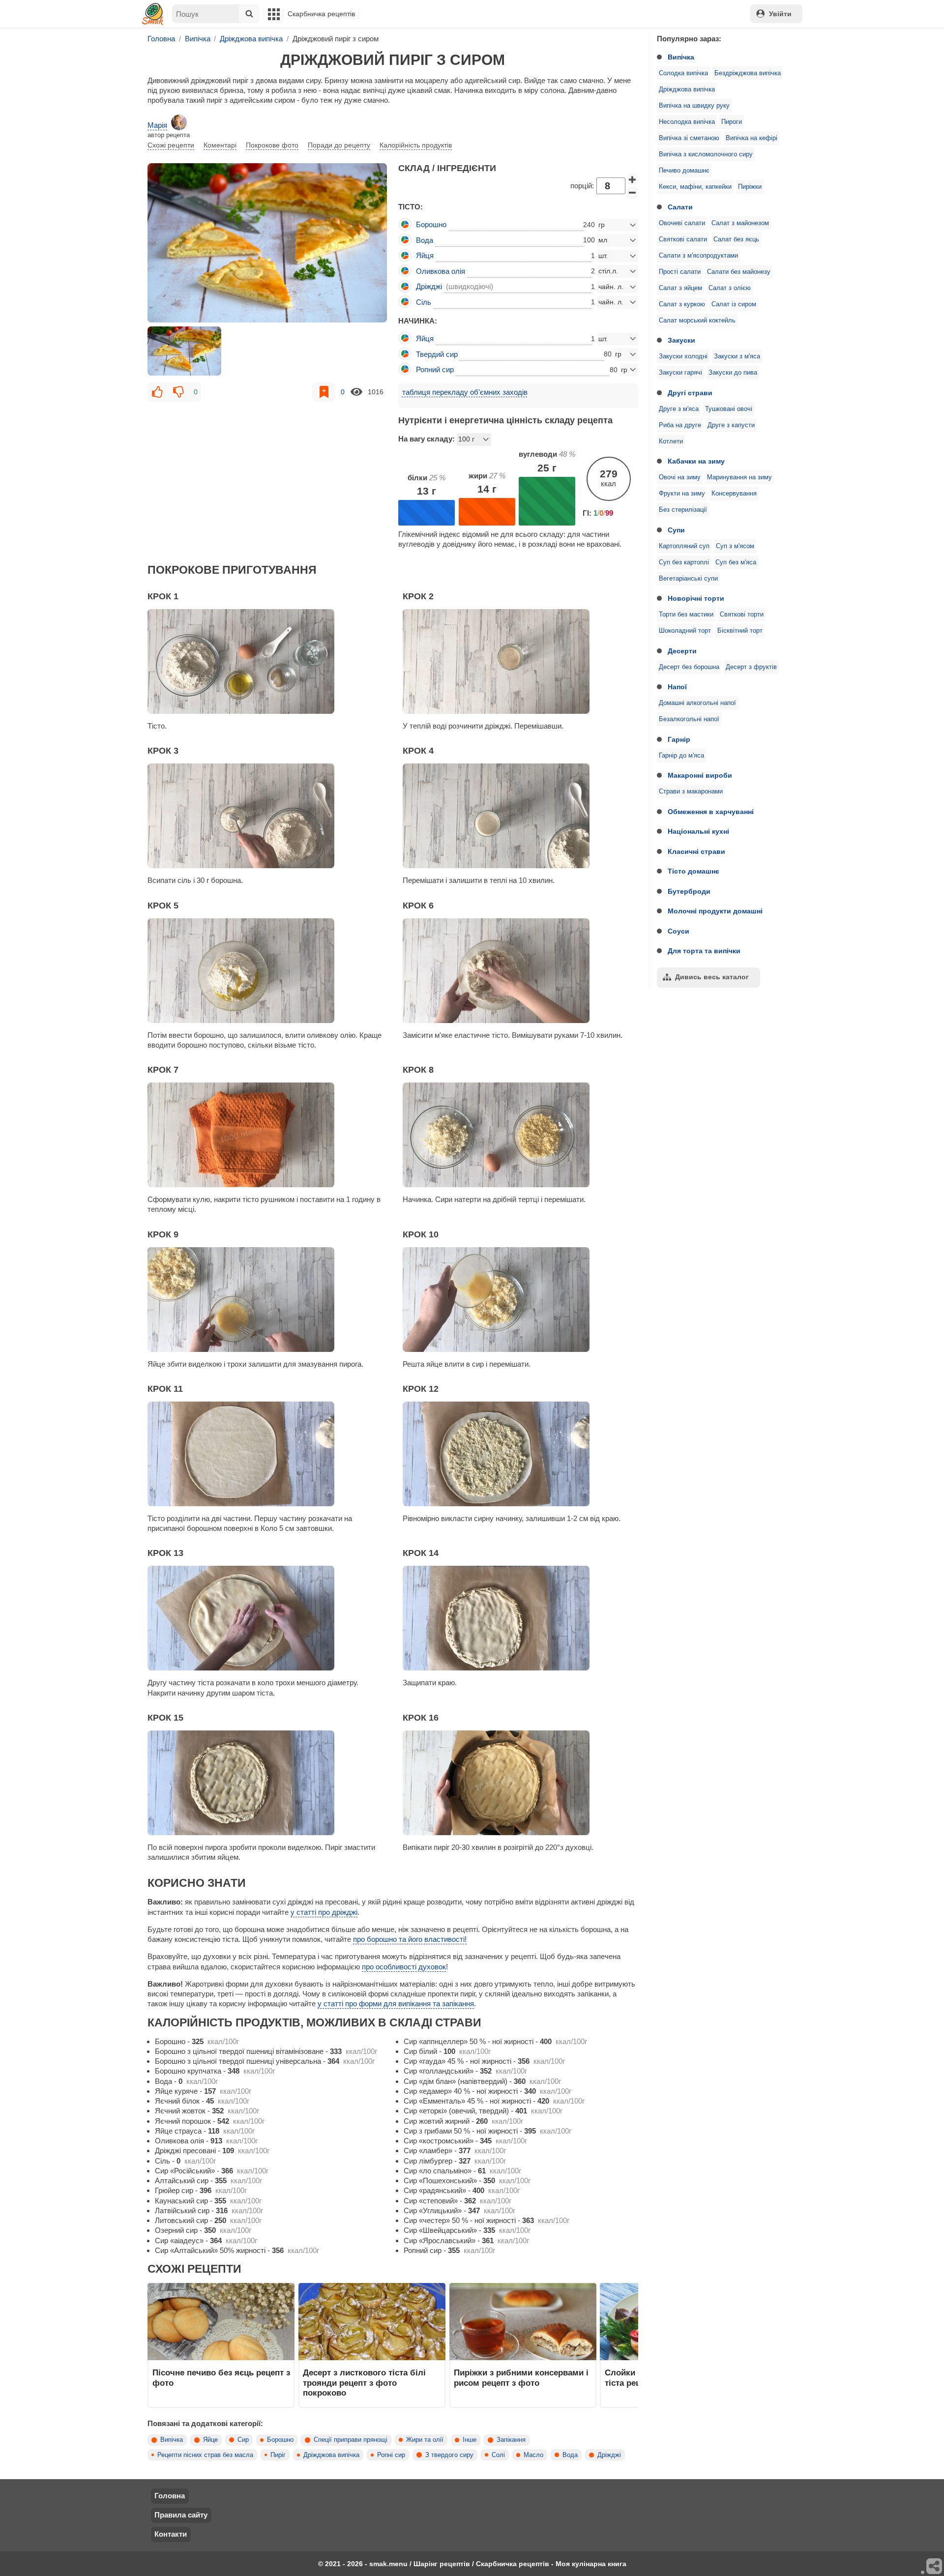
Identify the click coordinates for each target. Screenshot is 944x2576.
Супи (676, 530)
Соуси (678, 931)
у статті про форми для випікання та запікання (396, 2004)
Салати (680, 207)
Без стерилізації (683, 510)
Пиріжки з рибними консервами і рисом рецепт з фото (521, 2377)
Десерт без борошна (689, 667)
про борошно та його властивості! (410, 1939)
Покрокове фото (272, 145)
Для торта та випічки (704, 951)
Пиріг (278, 2455)
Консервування (734, 494)
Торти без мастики (686, 615)
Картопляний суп (684, 546)
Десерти (682, 651)
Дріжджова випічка (687, 89)
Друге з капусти (731, 425)
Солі (498, 2455)
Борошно (280, 2440)
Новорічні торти (696, 598)
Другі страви (690, 393)
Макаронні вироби (700, 775)
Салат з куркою (682, 304)
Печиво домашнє (684, 171)
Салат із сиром (734, 304)
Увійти (780, 14)
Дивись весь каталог (712, 977)
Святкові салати (683, 239)
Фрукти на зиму (682, 494)
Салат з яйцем (680, 288)
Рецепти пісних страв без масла (205, 2455)
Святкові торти (742, 615)
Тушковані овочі (729, 409)
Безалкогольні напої (689, 719)
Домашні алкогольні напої (697, 703)
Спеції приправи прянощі (351, 2440)
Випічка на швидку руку (694, 106)
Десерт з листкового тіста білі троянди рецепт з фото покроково (364, 2383)
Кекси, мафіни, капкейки (695, 187)
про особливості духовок (404, 1967)
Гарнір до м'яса (681, 756)
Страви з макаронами (691, 791)
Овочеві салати (682, 223)
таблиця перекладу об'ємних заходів (465, 392)
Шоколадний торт (685, 631)
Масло (533, 2455)
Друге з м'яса (679, 409)
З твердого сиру (449, 2455)
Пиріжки (750, 187)
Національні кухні (698, 831)
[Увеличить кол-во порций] (633, 179)
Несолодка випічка (687, 122)
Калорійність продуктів (416, 145)
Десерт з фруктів (751, 667)
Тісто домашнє (693, 871)
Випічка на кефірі (752, 138)
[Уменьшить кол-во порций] (633, 193)
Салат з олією (730, 288)
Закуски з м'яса (737, 356)
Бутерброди (689, 891)
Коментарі (220, 145)
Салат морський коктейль (697, 321)
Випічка (681, 57)
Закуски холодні (683, 356)
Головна (170, 2496)
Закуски (681, 340)
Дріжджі (609, 2455)
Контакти (171, 2534)
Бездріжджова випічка (748, 73)
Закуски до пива (733, 373)
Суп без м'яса (736, 562)
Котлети (671, 441)
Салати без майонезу (739, 272)
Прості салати (680, 272)
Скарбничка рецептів (321, 14)
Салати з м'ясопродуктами (698, 256)
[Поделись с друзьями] (935, 2567)
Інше (470, 2440)
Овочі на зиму (680, 477)
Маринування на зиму (739, 477)
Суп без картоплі (684, 562)
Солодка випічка (683, 73)
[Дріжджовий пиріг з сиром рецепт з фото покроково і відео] (267, 243)
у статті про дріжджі (324, 1912)
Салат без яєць (736, 239)
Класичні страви (696, 851)
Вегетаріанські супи (688, 579)
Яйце (210, 2440)
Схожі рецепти (171, 145)
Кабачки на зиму (696, 461)
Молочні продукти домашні (715, 911)
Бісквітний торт (740, 631)
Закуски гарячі (680, 373)
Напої (677, 687)
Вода (570, 2455)
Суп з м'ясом (735, 546)
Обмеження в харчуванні (711, 812)
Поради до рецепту (339, 145)
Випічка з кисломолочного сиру (706, 154)
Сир (243, 2440)
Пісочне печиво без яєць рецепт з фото (221, 2377)
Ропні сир (391, 2455)
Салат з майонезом (740, 223)
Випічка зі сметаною (689, 138)
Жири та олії (425, 2440)
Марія (157, 125)
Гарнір (679, 739)
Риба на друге (680, 425)
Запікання (511, 2440)
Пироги (732, 122)
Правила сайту (181, 2515)
